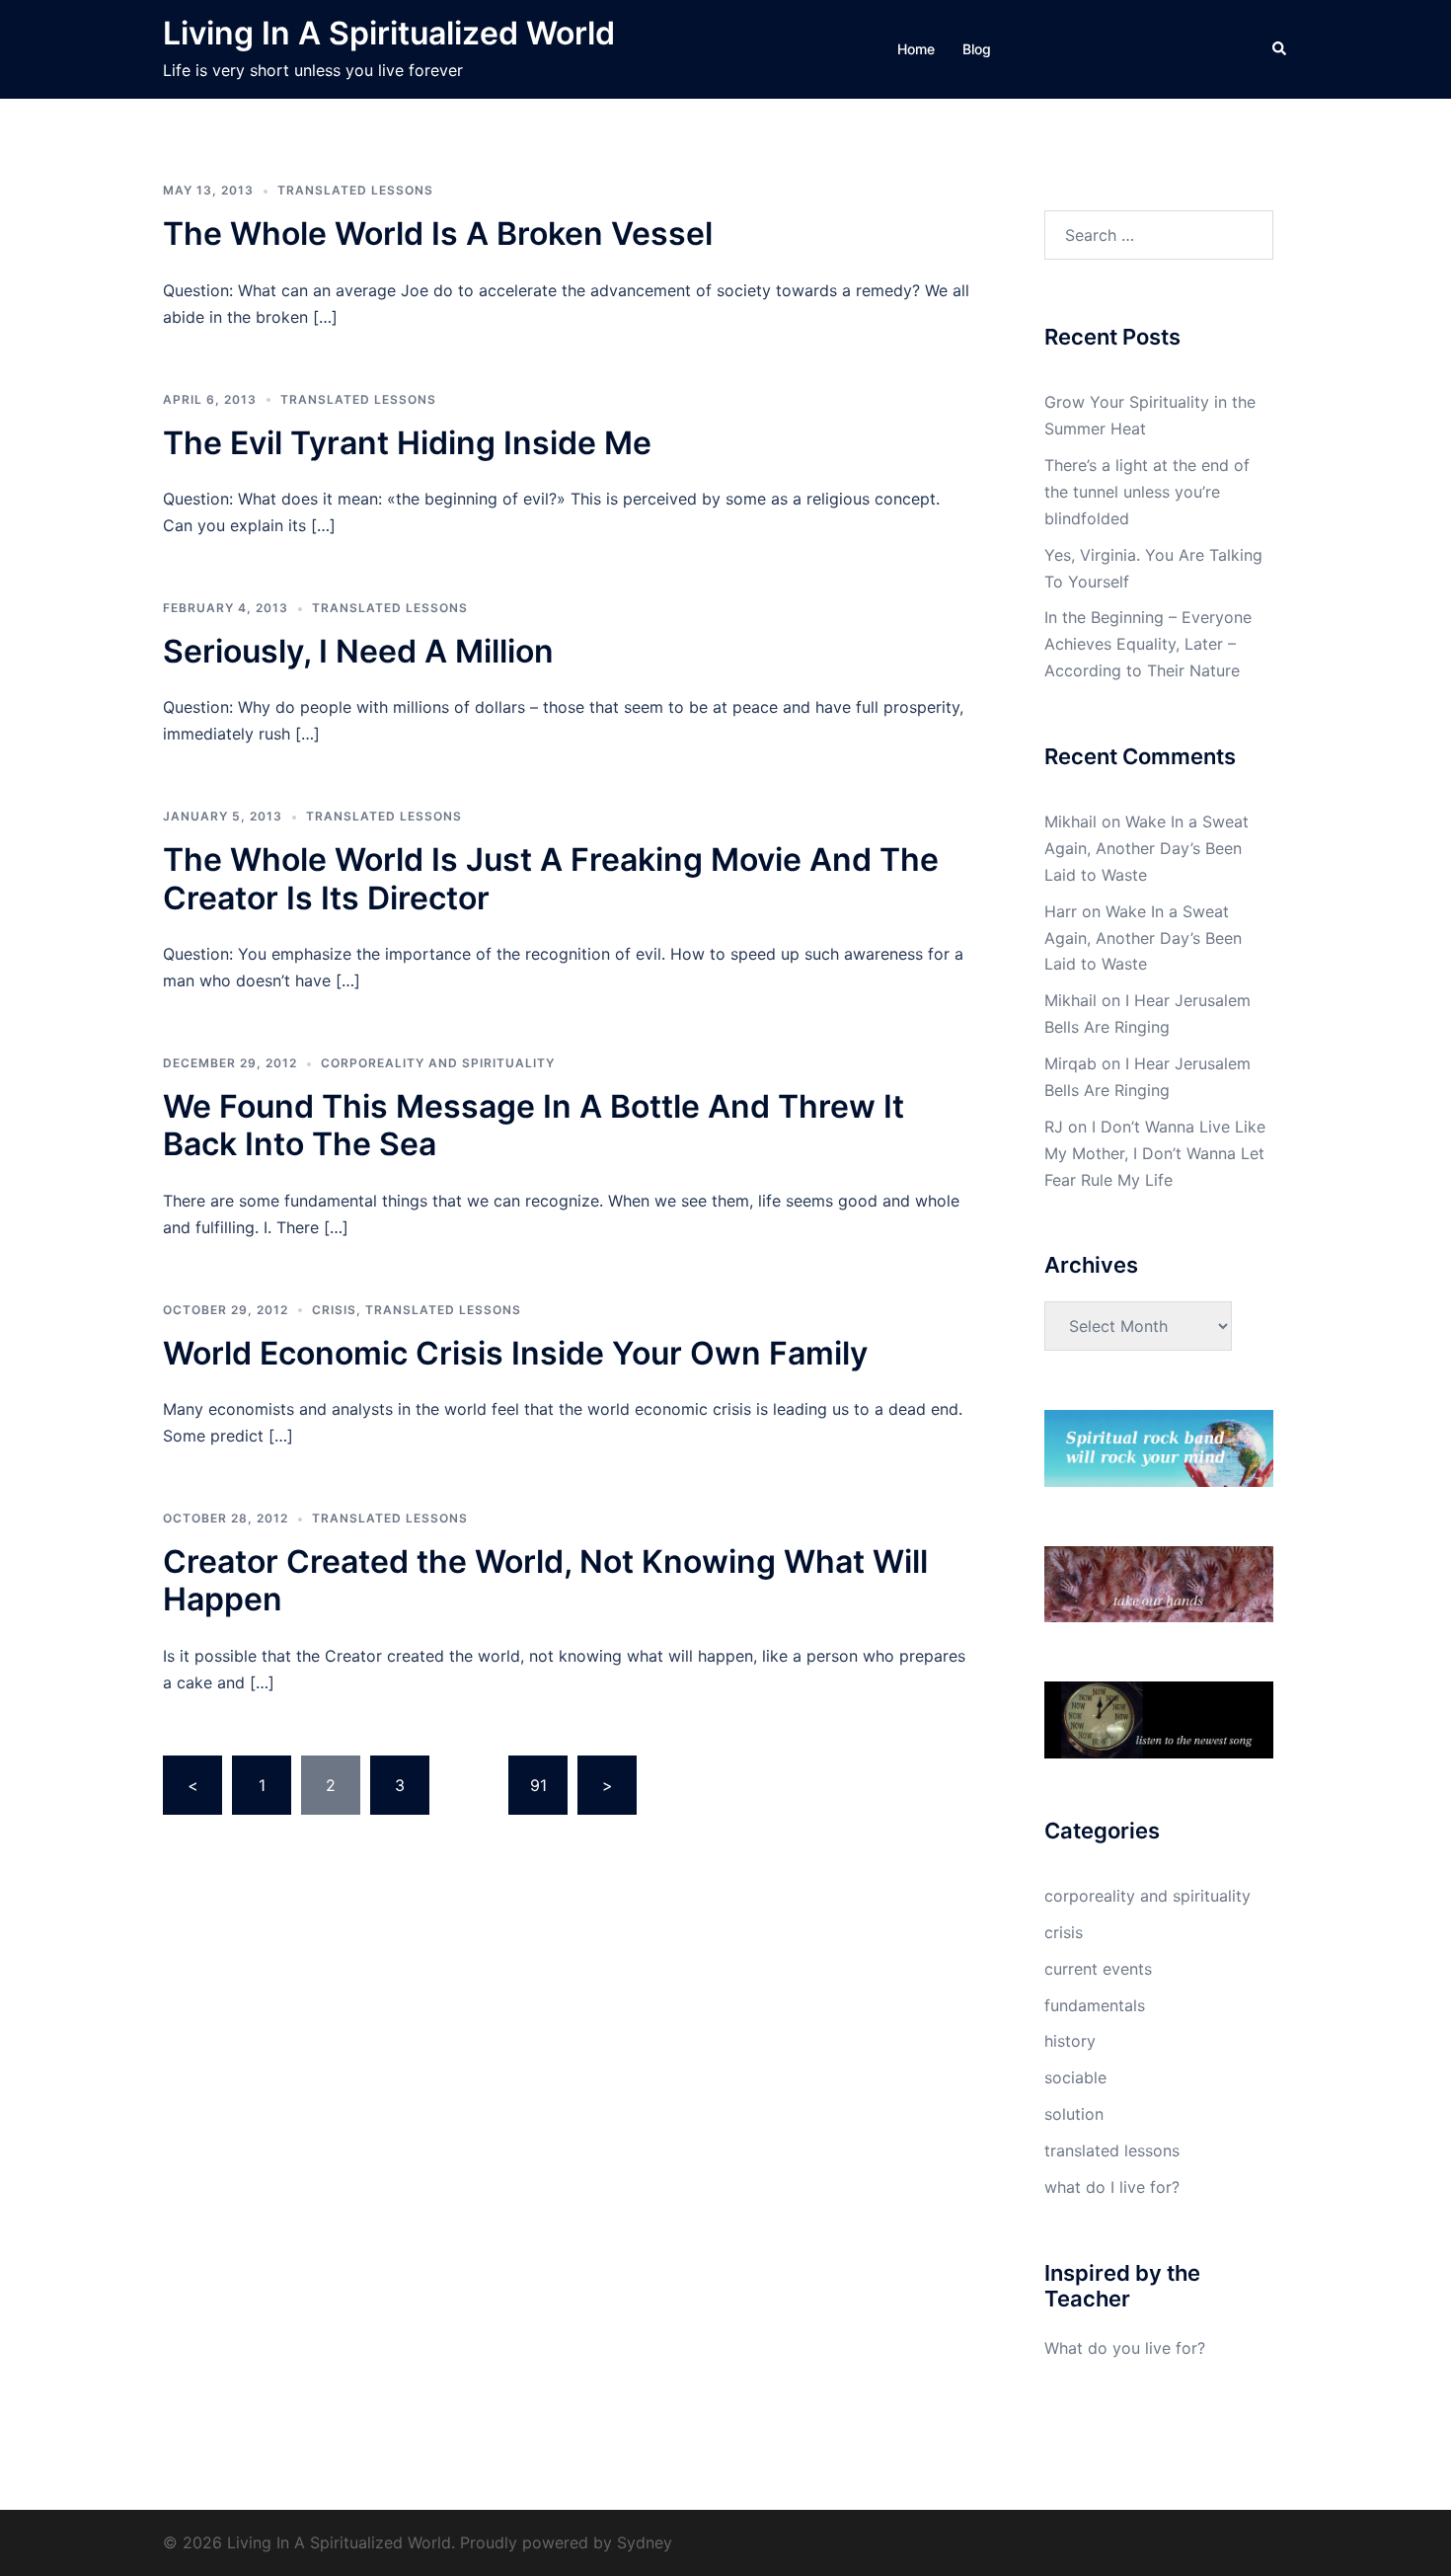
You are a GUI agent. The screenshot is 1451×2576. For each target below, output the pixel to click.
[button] (1280, 49)
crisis (334, 1310)
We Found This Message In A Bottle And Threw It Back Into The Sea (534, 1125)
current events (1098, 1969)
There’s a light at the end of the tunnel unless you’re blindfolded (1147, 492)
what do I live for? (1112, 2187)
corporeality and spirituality (438, 1063)
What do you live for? (1125, 2348)
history (1070, 2041)
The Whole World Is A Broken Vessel (438, 234)
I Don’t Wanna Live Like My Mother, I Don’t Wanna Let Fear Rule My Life (1155, 1153)
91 (538, 1785)
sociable (1075, 2077)
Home (916, 49)
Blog (977, 49)
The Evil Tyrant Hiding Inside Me (407, 443)
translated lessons (355, 190)
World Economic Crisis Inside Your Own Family (515, 1353)
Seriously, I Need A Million (358, 651)
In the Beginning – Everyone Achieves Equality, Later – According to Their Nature (1148, 644)
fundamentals (1095, 2005)
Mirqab (1070, 1063)
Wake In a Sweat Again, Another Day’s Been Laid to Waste (1146, 848)
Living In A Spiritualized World (389, 33)
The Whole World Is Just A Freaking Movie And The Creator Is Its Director (551, 878)
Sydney (645, 2542)
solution (1074, 2114)
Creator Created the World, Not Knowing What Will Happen (545, 1580)
